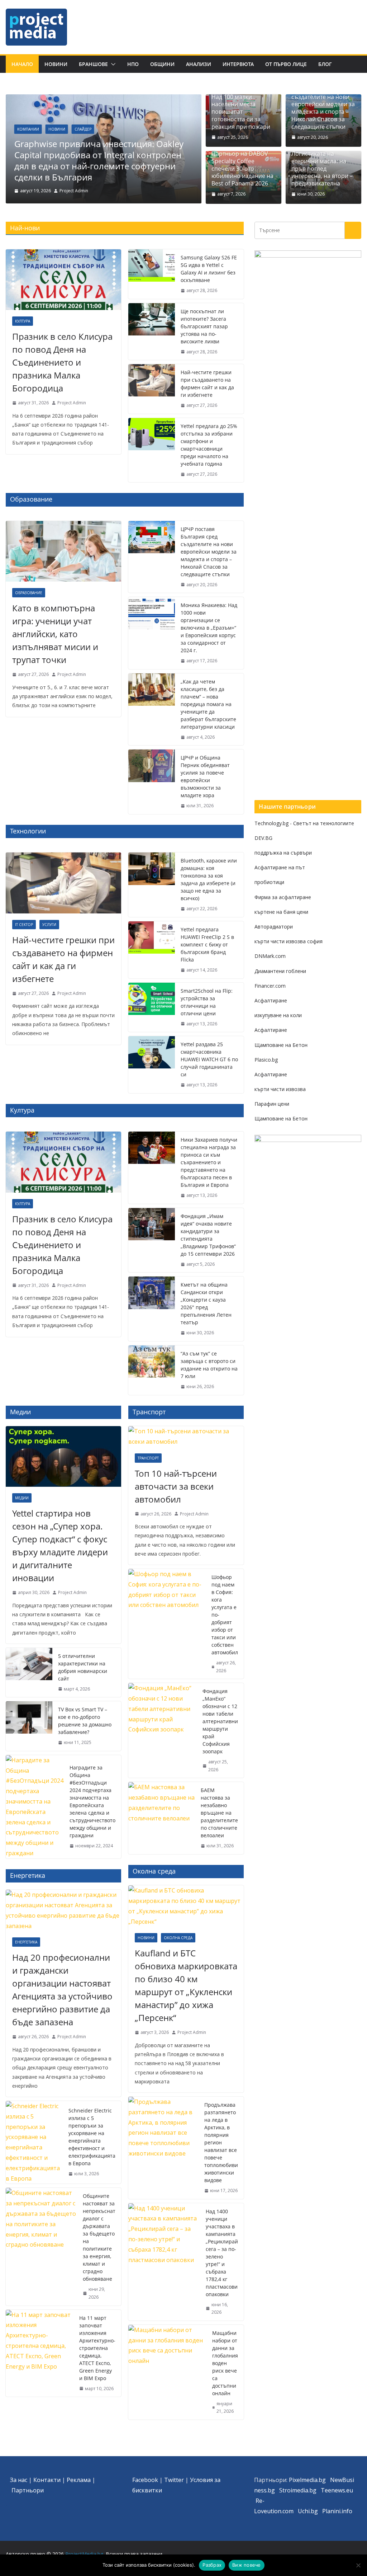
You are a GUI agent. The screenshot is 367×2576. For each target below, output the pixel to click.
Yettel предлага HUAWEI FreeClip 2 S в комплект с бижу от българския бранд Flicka (207, 944)
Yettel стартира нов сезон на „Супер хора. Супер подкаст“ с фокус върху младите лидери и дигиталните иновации (60, 1545)
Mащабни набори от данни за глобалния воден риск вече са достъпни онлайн (225, 2363)
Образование (29, 593)
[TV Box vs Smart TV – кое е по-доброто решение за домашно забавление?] (29, 1726)
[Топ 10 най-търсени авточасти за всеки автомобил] (186, 1437)
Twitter (174, 2480)
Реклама (79, 2480)
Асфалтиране (271, 1000)
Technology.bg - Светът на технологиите (304, 823)
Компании (28, 129)
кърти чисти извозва (280, 1089)
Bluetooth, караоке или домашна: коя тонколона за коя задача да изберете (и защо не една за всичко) (209, 879)
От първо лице (286, 64)
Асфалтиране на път (280, 867)
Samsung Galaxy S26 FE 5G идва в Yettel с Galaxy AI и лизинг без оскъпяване (209, 269)
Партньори (28, 2490)
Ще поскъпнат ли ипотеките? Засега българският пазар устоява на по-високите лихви (204, 326)
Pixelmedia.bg (307, 2480)
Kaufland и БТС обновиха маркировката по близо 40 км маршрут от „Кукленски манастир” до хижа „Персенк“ (186, 1985)
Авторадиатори (274, 927)
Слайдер (83, 129)
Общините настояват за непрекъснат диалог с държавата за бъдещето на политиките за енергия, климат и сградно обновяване (99, 2237)
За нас (19, 2480)
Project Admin (74, 191)
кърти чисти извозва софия (289, 941)
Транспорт (148, 1458)
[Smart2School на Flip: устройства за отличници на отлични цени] (152, 1007)
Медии (22, 1498)
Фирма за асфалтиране (283, 897)
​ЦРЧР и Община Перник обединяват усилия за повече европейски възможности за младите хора (205, 776)
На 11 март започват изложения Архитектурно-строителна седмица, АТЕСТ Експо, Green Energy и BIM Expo (97, 2348)
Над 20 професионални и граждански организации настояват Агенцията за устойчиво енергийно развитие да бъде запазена (62, 1990)
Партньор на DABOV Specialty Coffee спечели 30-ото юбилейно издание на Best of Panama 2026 (242, 169)
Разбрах (212, 2565)
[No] (358, 2565)
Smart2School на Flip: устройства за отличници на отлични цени (207, 1002)
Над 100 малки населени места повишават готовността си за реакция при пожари (241, 112)
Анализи (199, 64)
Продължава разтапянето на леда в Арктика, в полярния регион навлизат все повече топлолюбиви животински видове (221, 2142)
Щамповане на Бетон (281, 1045)
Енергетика (26, 1942)
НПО (133, 64)
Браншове (93, 64)
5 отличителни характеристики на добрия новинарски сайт (83, 1667)
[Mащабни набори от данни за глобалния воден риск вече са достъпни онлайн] (167, 2372)
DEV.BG (263, 838)
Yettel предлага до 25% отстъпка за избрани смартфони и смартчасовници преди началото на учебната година (209, 445)
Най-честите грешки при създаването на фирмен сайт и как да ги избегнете (207, 384)
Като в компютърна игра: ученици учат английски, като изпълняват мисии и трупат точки (55, 634)
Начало (22, 64)
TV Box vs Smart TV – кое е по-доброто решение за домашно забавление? (85, 1721)
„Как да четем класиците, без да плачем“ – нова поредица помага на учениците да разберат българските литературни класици (208, 704)
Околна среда (178, 1938)
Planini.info (337, 2511)
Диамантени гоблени (280, 971)
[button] (112, 64)
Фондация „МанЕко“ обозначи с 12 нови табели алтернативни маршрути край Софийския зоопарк (220, 1721)
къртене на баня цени (281, 912)
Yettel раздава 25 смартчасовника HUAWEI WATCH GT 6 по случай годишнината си (209, 1059)
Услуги (49, 925)
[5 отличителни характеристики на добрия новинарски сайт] (29, 1673)
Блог (325, 64)
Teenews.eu (337, 2490)
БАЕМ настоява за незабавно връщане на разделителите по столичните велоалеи (219, 1813)
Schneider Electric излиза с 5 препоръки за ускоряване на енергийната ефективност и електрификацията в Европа (92, 2137)
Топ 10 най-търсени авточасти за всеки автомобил (176, 1486)
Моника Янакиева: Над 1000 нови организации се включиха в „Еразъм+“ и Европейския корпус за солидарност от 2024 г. (209, 628)
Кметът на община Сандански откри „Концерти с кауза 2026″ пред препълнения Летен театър (206, 1303)
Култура (23, 321)
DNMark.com (270, 956)
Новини (56, 64)
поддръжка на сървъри (283, 853)
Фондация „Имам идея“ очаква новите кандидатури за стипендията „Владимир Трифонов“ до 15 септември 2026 (208, 1235)
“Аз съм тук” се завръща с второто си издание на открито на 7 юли (209, 1365)
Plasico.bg (266, 1060)
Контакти (47, 2480)
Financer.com (270, 986)
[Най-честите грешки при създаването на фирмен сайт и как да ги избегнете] (152, 389)
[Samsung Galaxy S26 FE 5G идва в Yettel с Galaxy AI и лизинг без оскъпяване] (152, 274)
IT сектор (24, 925)
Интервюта (238, 64)
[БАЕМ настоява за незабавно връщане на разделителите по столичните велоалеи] (162, 1818)
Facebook (145, 2480)
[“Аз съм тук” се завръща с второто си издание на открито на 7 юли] (152, 1370)
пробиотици (269, 882)
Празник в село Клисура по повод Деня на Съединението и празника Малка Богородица (62, 362)
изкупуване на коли (278, 1015)
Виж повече (247, 2565)
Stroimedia (294, 2490)
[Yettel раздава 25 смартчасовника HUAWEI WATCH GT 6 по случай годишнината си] (152, 1065)
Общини (162, 64)
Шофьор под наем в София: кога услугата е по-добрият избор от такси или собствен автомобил (225, 1615)
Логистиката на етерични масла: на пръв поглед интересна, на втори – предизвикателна (322, 169)
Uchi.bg (308, 2511)
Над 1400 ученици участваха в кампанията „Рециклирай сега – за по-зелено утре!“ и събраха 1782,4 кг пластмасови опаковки (222, 2253)
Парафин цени (272, 1104)
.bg (312, 2490)
